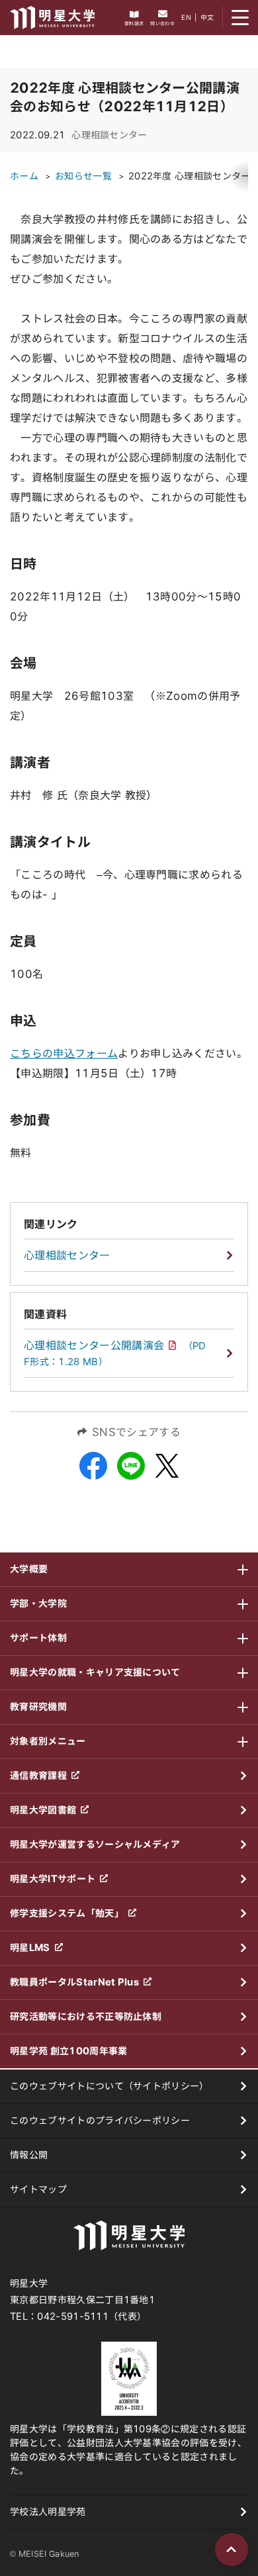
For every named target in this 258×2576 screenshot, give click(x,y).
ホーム (24, 176)
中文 (207, 17)
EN (186, 17)
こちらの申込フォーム (64, 1053)
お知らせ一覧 (83, 176)
